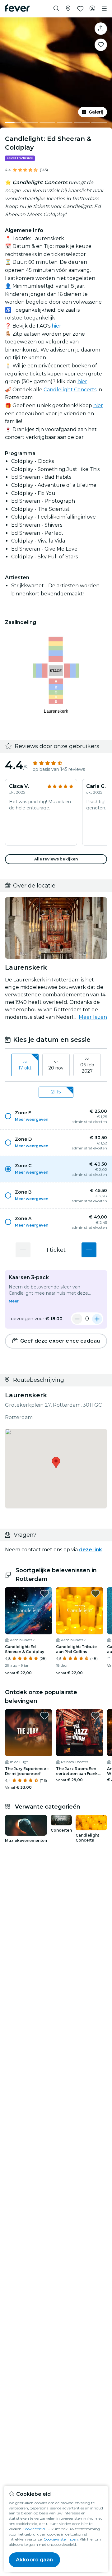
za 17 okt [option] (25, 1065)
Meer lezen (93, 1017)
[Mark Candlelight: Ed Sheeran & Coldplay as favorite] (101, 45)
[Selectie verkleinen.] (77, 1319)
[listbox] (56, 1065)
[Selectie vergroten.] (89, 1250)
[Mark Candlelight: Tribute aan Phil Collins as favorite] (96, 1594)
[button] (56, 1116)
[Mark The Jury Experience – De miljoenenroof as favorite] (44, 1716)
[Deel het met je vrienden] (101, 29)
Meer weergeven (32, 1119)
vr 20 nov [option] (56, 1065)
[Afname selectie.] (23, 1250)
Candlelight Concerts (70, 390)
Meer (14, 1301)
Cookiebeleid (34, 2529)
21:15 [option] (56, 1092)
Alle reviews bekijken (56, 859)
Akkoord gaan (34, 2560)
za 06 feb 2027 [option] (87, 1065)
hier (56, 326)
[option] (56, 1116)
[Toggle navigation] (104, 9)
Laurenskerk (26, 1395)
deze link (91, 1550)
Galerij (96, 112)
